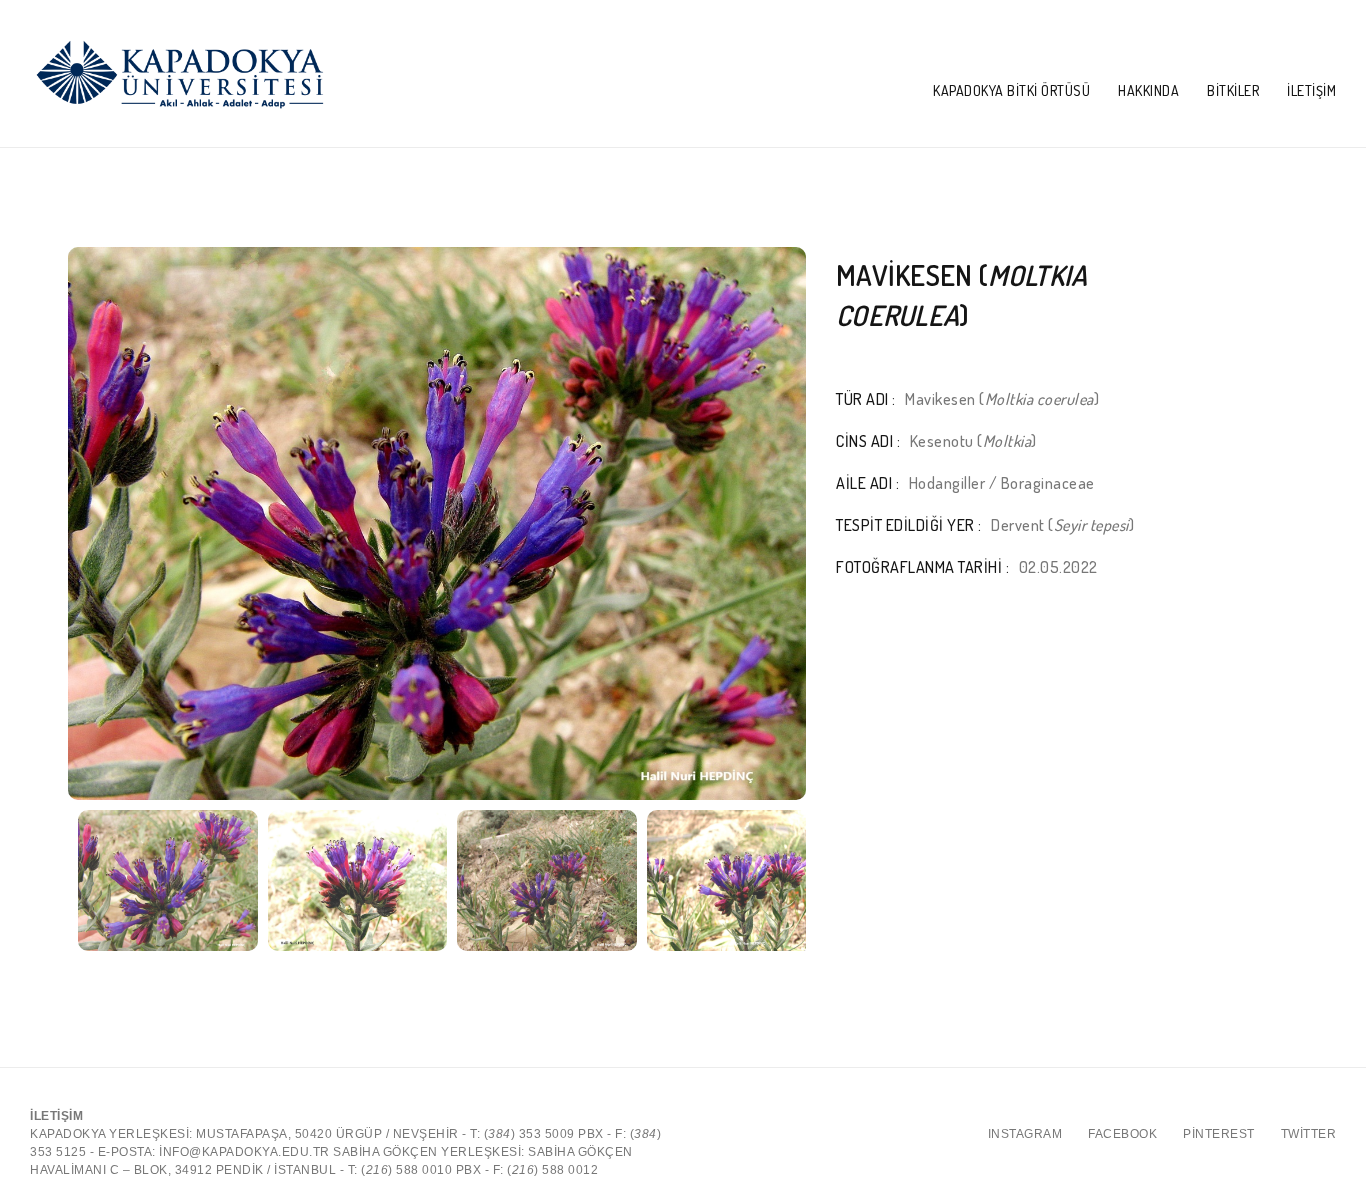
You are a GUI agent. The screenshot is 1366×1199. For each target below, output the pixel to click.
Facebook (1122, 1134)
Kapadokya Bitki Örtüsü (1011, 90)
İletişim (1311, 90)
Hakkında (1148, 90)
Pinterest (1219, 1134)
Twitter (1309, 1134)
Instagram (1025, 1134)
